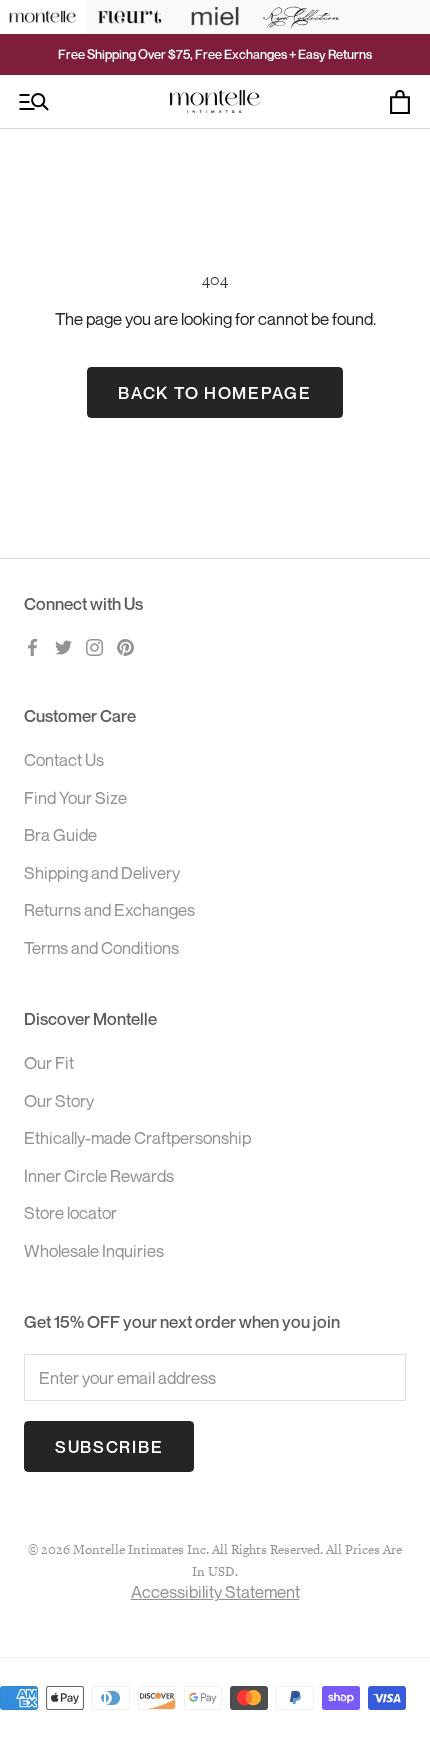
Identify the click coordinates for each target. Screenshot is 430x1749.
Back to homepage (214, 392)
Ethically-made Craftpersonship (137, 1137)
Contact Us (64, 759)
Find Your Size (75, 797)
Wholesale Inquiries (94, 1250)
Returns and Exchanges (109, 909)
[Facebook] (32, 646)
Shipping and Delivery (102, 872)
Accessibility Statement (215, 1591)
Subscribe (109, 1446)
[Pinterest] (125, 646)
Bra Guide (60, 834)
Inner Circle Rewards (99, 1175)
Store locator (70, 1212)
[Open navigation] (34, 102)
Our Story (59, 1100)
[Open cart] (400, 102)
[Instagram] (94, 646)
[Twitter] (63, 646)
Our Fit (49, 1062)
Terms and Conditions (101, 947)
